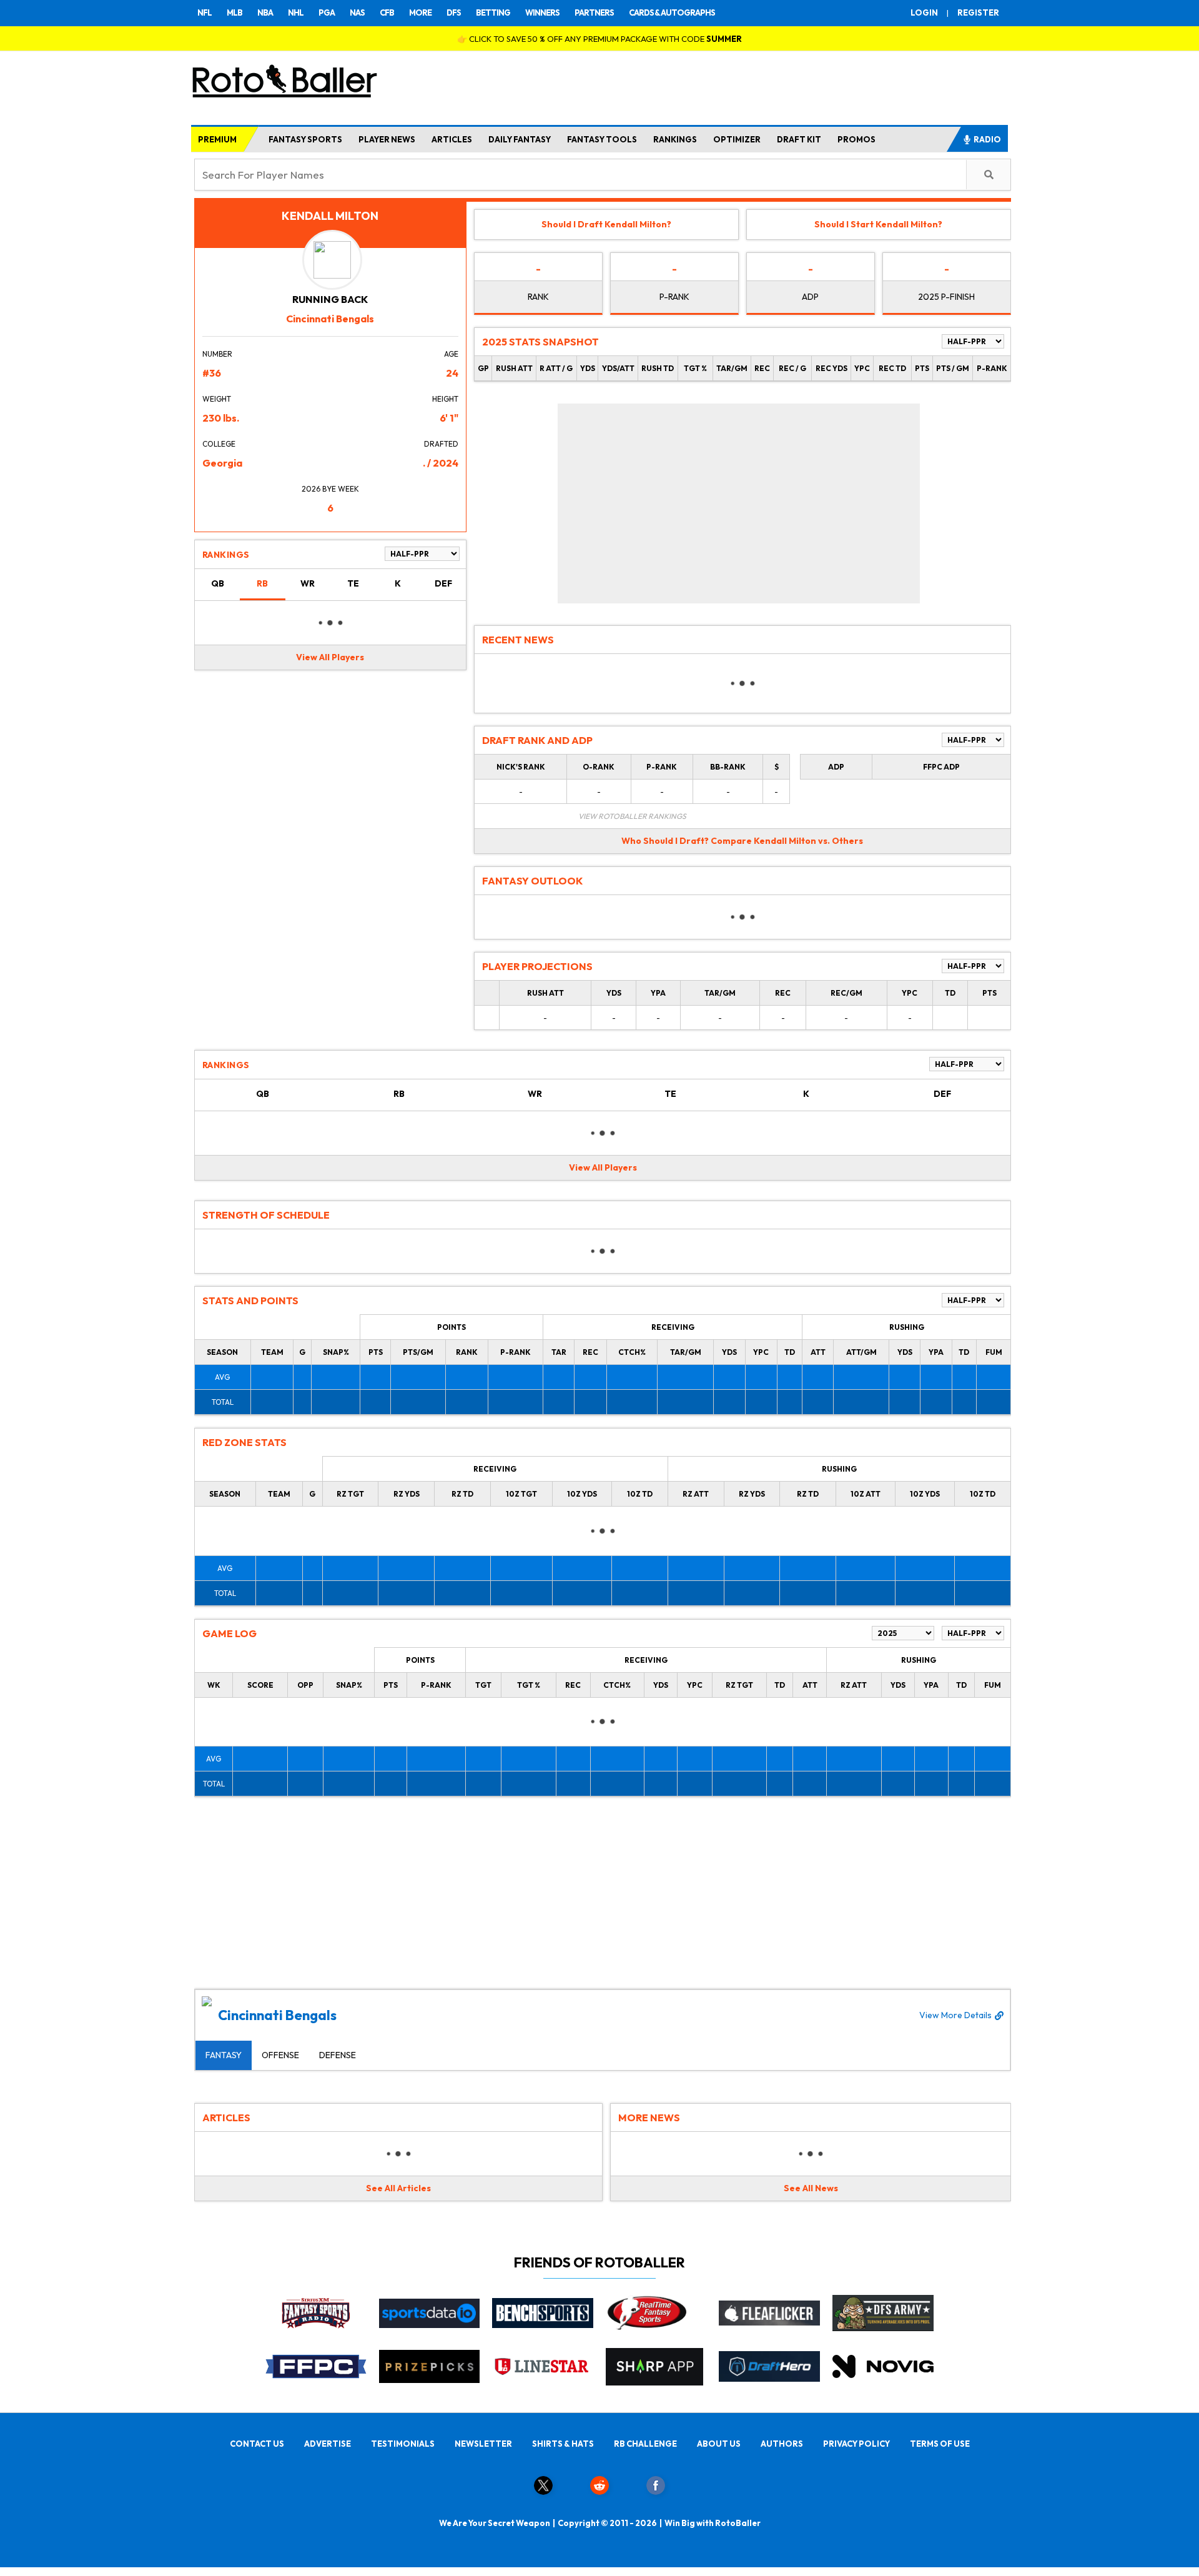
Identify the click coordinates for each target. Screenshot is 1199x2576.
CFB (387, 12)
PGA (327, 12)
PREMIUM (217, 139)
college (219, 444)
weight (217, 399)
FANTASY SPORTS (305, 139)
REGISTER (978, 12)
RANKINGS (675, 139)
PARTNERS (594, 12)
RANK (538, 297)
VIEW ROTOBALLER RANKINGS (632, 816)
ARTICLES (452, 139)
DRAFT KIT (799, 139)
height (445, 399)
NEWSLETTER (483, 2444)
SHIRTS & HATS (563, 2444)
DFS (454, 12)
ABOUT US (719, 2444)
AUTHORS (782, 2444)
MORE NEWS (649, 2118)
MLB (234, 12)
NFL (205, 12)
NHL (296, 12)
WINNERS (542, 12)
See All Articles (398, 2188)
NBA (265, 12)
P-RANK (674, 297)
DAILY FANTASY (520, 139)
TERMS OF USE (940, 2444)
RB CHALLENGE (645, 2444)
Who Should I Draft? (665, 841)
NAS (357, 12)
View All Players (330, 657)
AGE (451, 354)
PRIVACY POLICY (856, 2444)
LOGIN (924, 12)
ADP (810, 297)
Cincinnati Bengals (605, 2015)
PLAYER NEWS (387, 139)
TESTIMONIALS (403, 2444)
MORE (420, 12)
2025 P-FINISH (946, 297)
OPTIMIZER (737, 139)
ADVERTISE (328, 2444)
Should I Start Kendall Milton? (878, 224)
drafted (441, 444)
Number (217, 354)
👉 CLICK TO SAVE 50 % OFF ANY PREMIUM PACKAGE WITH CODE (599, 39)
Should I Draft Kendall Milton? (606, 224)
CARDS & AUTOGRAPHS (672, 12)
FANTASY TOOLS (602, 139)
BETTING (493, 12)
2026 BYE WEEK (330, 489)
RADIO (987, 139)
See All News (811, 2188)
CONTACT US (257, 2444)
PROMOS (856, 139)
